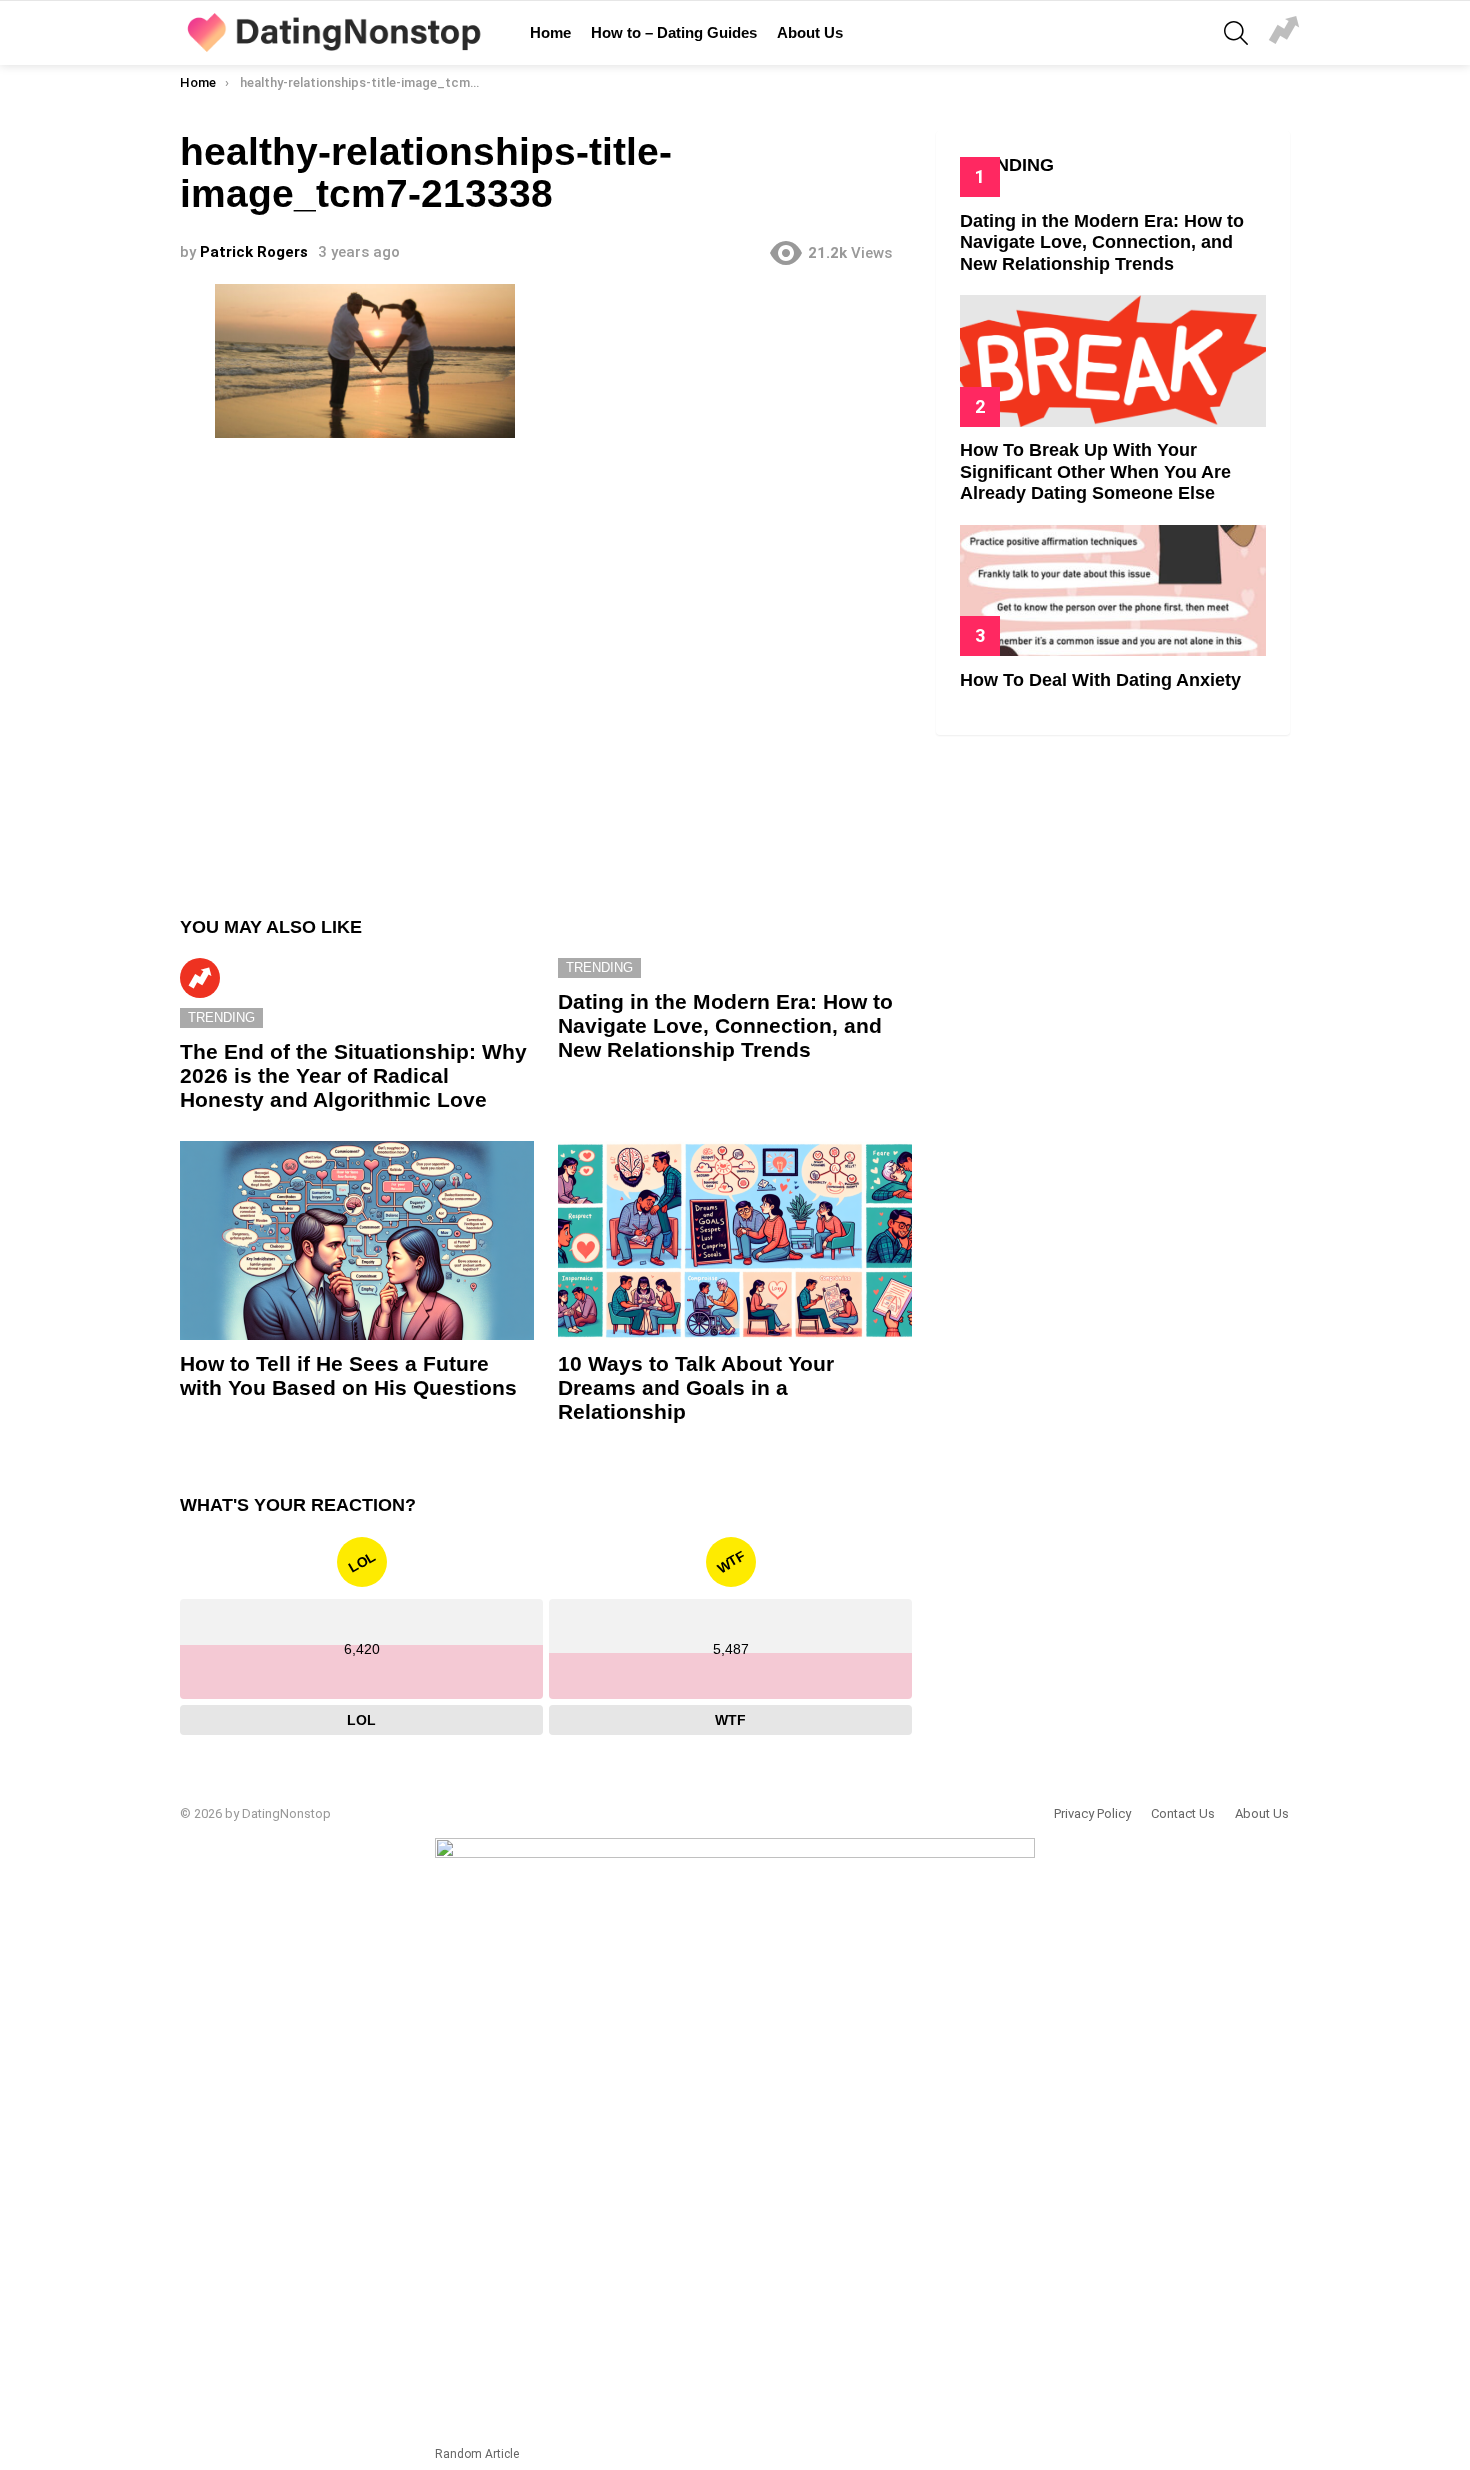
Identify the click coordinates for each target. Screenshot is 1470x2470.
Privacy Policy (1092, 1813)
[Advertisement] (546, 668)
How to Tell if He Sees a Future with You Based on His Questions (348, 1375)
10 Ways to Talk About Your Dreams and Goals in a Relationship (696, 1387)
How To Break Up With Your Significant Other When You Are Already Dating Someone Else (1095, 471)
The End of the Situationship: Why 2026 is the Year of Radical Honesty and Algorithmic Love (353, 1075)
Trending (200, 978)
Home (550, 32)
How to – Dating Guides (674, 32)
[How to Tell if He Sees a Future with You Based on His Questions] (357, 1240)
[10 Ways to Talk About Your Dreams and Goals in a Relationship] (735, 1240)
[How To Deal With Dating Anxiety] (1113, 590)
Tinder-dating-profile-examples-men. (1284, 33)
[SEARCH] (1236, 33)
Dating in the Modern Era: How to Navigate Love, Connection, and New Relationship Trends (725, 1025)
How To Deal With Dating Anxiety (1100, 680)
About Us (810, 32)
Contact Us (1183, 1813)
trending (221, 1017)
